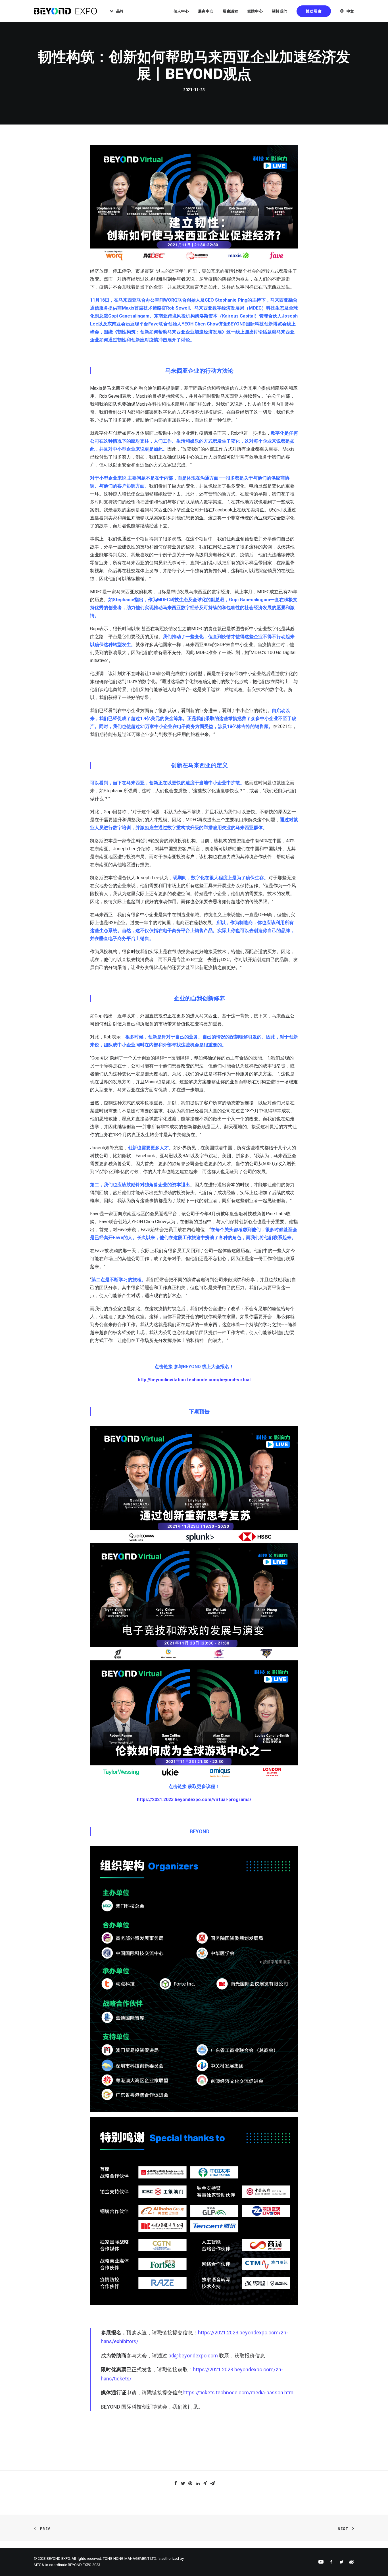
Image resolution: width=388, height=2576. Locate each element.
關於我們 (280, 11)
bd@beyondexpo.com (193, 2356)
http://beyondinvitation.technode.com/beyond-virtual (194, 1380)
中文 (350, 11)
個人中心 (181, 11)
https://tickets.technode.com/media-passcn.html (239, 2393)
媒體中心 (255, 11)
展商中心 (206, 11)
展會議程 (230, 11)
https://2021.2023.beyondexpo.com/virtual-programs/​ (194, 1800)
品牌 (120, 11)
